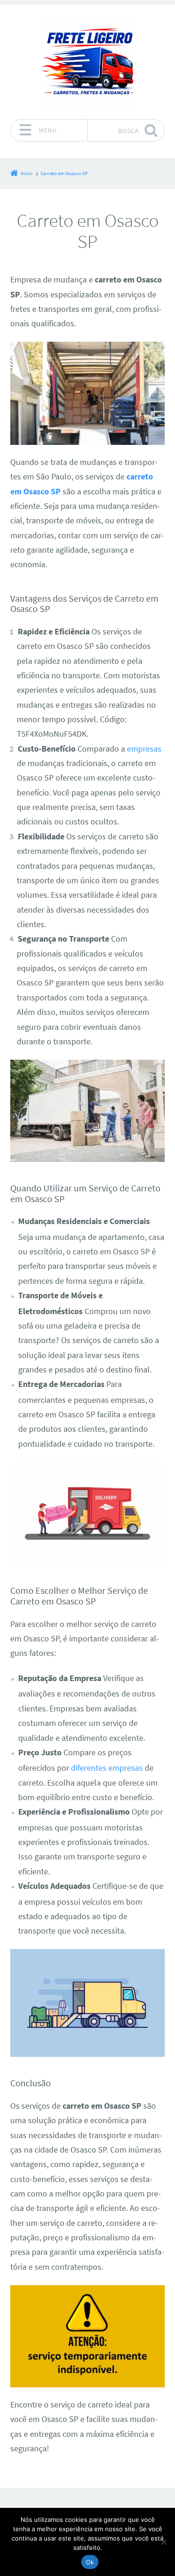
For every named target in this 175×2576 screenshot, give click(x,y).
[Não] (163, 2542)
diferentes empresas (107, 1768)
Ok (90, 2562)
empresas (144, 749)
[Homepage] (88, 62)
